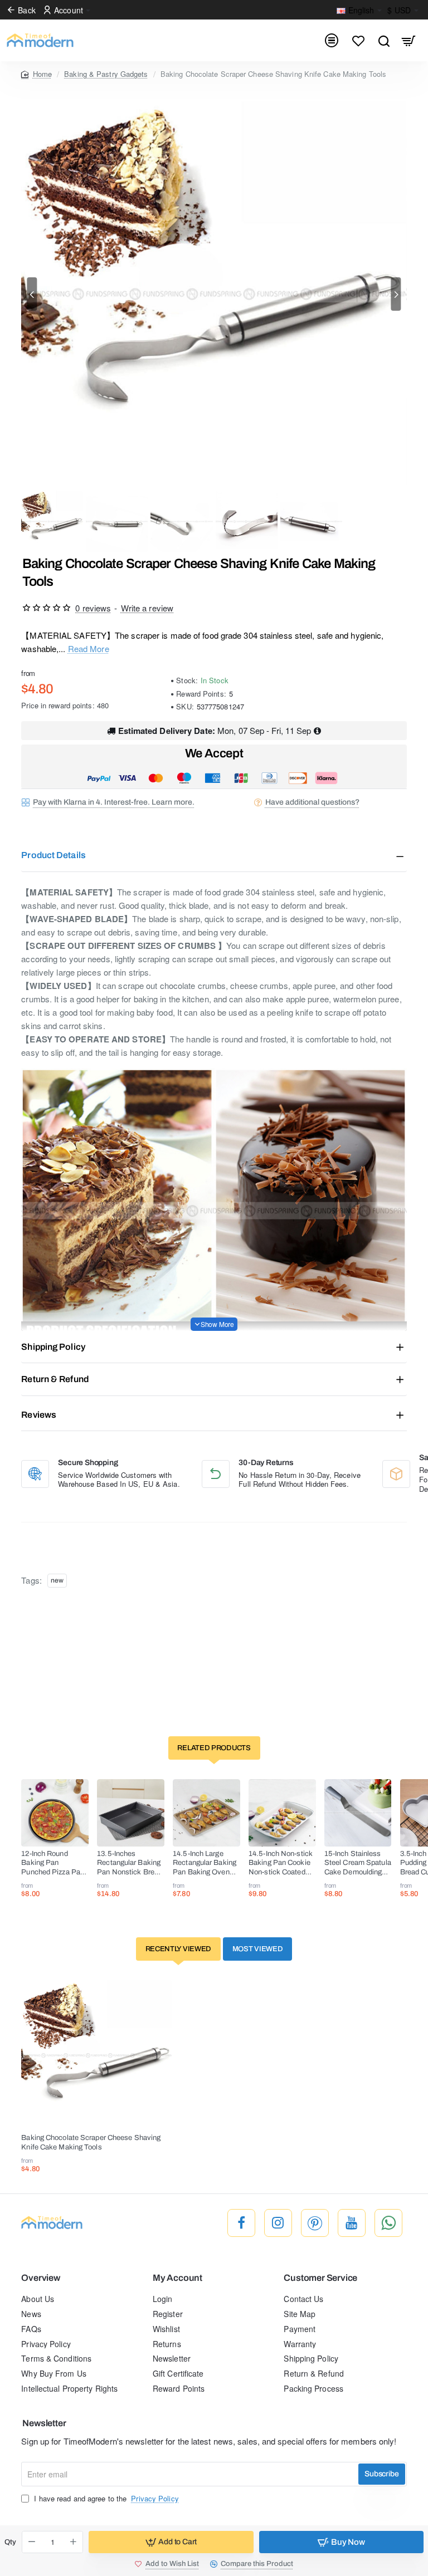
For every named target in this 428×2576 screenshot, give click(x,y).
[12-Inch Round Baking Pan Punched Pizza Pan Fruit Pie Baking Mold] (55, 1813)
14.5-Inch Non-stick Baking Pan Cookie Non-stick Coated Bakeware (281, 1864)
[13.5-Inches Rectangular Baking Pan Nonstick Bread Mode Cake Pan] (131, 1813)
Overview (40, 2278)
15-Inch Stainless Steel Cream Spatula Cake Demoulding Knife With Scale (358, 1864)
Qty (10, 2542)
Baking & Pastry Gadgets (106, 74)
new (57, 1580)
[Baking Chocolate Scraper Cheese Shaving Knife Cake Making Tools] (96, 2055)
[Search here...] (384, 40)
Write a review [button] (147, 608)
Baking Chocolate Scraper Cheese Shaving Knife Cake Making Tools (91, 2142)
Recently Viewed (179, 1949)
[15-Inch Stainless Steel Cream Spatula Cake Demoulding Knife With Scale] (358, 1813)
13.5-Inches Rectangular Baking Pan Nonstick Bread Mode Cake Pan (130, 1864)
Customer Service (320, 2278)
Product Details (53, 855)
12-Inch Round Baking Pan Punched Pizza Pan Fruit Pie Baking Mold (53, 1864)
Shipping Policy (53, 1347)
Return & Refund (55, 1379)
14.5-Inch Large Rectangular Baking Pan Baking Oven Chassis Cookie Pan (206, 1864)
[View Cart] (409, 40)
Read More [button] (89, 648)
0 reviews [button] (93, 608)
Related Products (214, 1748)
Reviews (39, 1415)
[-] (32, 2542)
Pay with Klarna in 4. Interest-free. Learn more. (114, 802)
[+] (74, 2542)
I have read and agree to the (105, 2499)
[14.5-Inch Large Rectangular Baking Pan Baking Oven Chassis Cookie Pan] (206, 1813)
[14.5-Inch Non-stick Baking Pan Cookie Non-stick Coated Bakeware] (282, 1813)
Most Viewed (258, 1949)
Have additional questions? (312, 802)
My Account (177, 2278)
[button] (32, 294)
